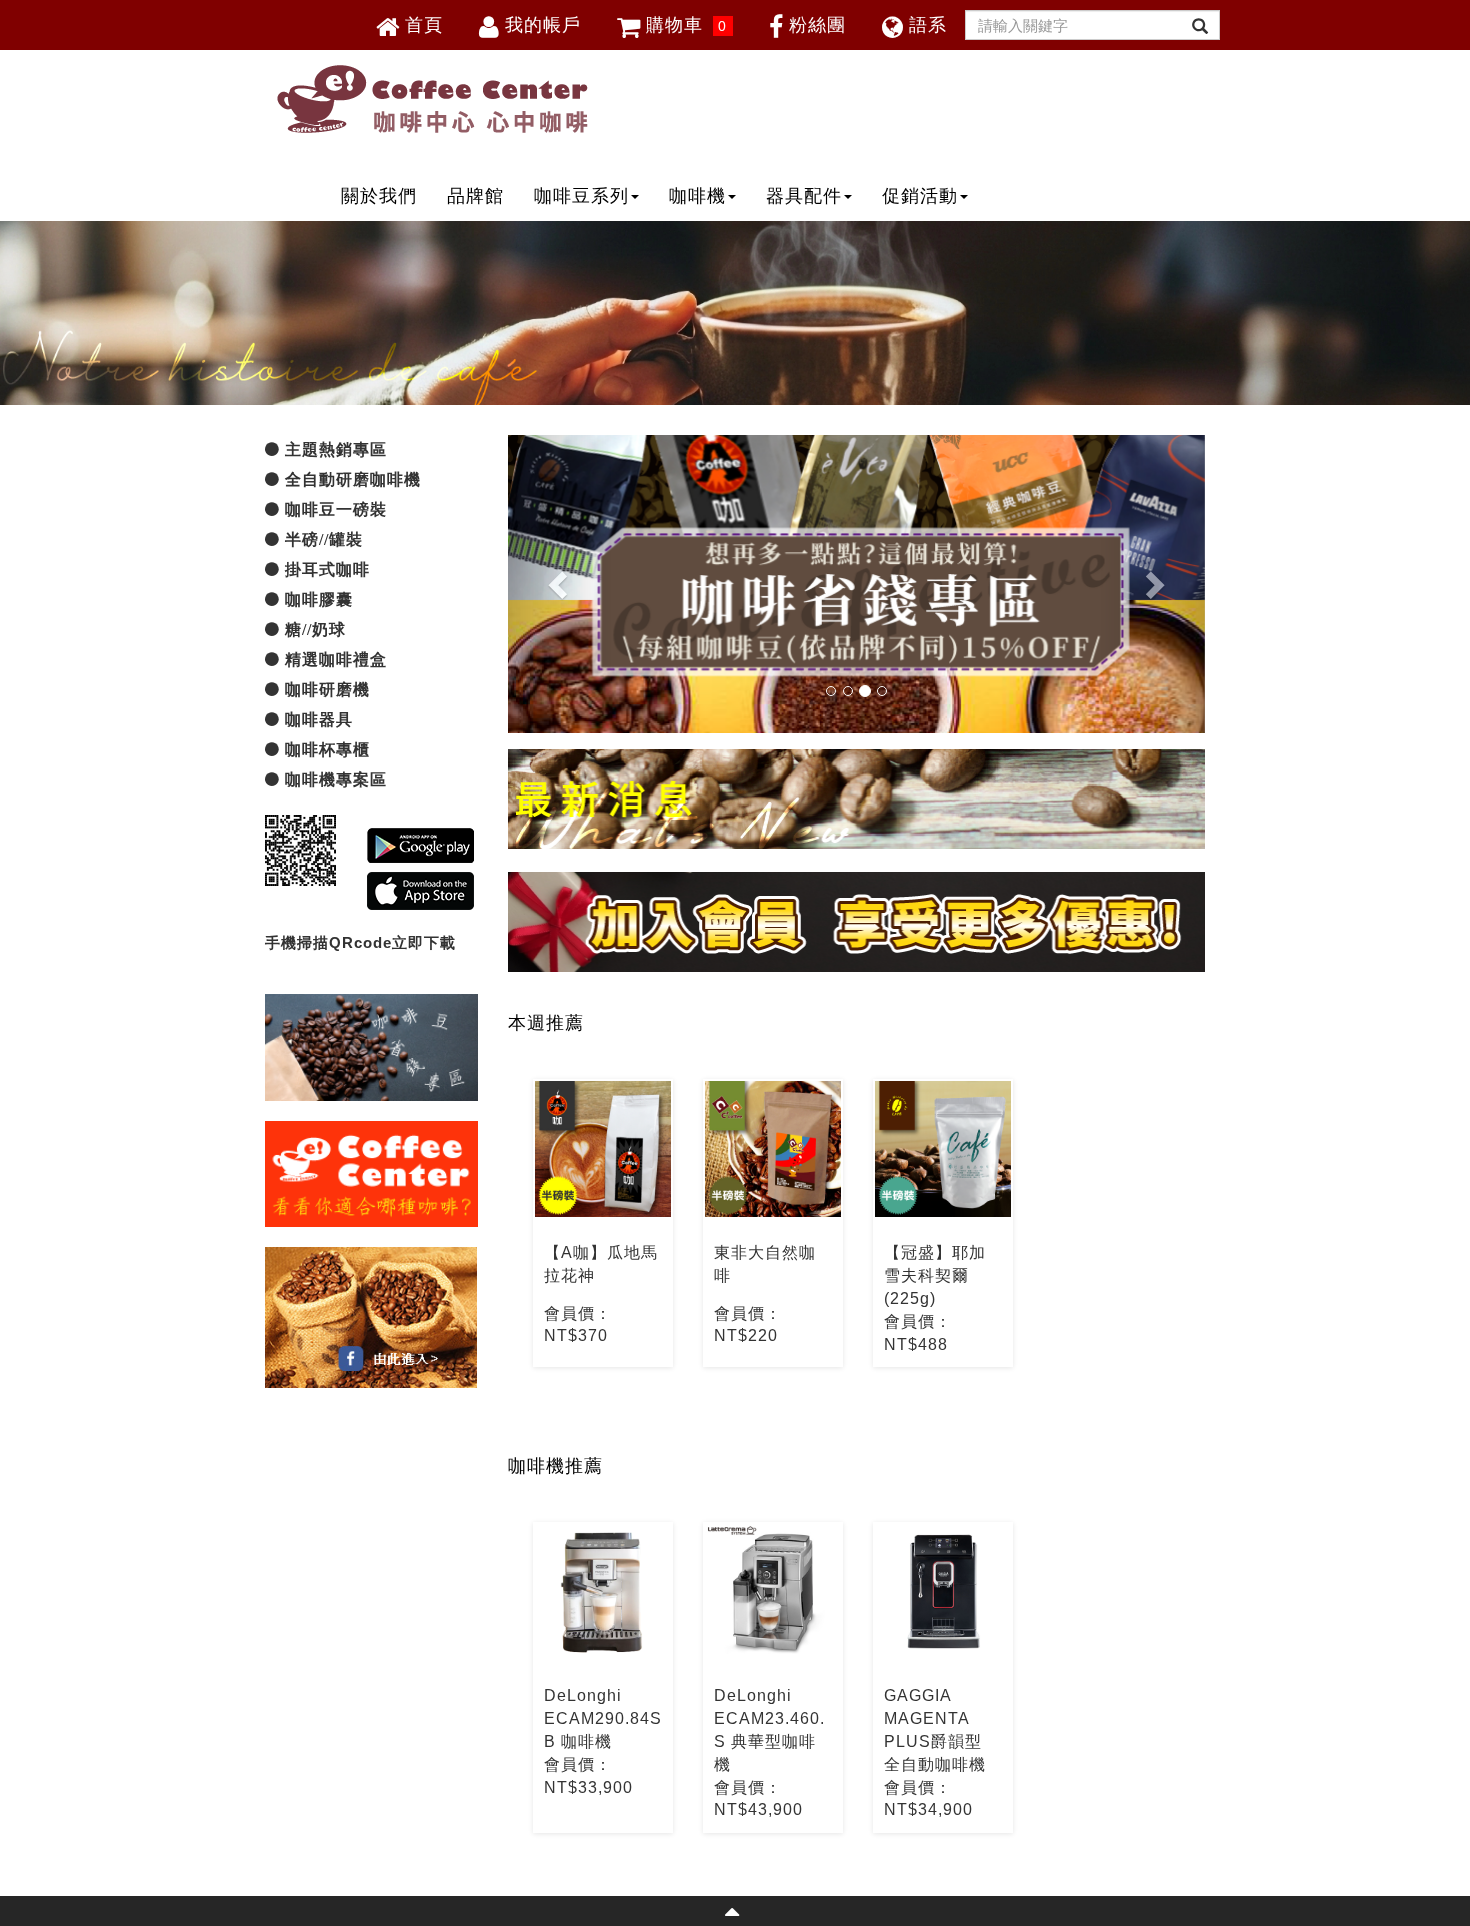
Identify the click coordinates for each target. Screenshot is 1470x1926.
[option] (603, 1223)
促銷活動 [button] (920, 196)
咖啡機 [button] (697, 196)
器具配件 (804, 196)
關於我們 (379, 196)
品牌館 (475, 196)
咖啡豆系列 (581, 196)
